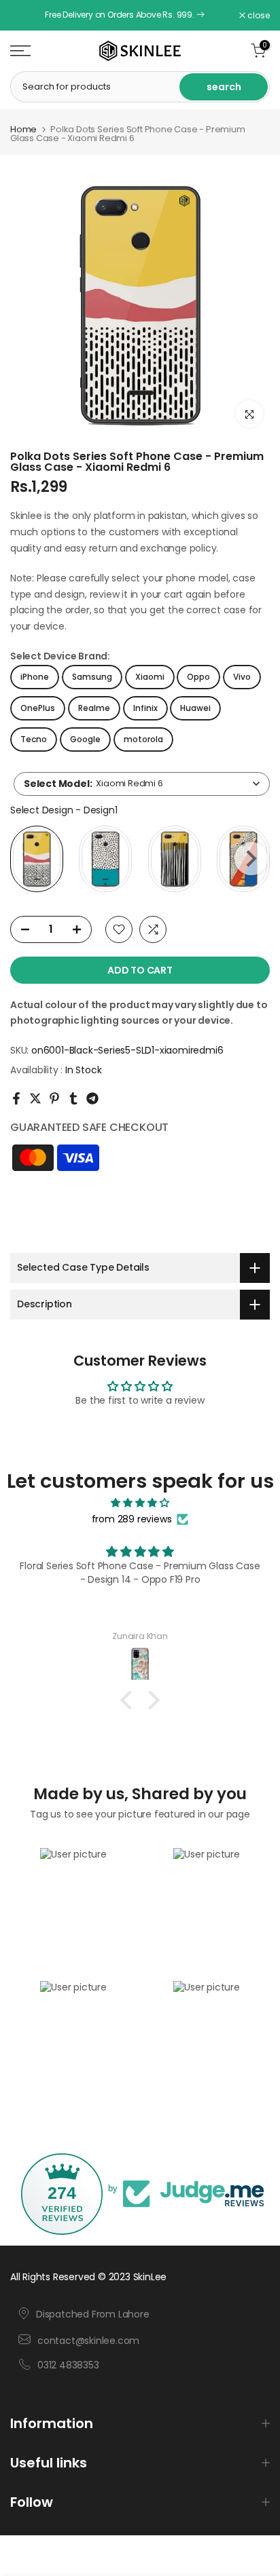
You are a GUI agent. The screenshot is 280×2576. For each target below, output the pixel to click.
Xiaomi (150, 677)
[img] (140, 1503)
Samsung (92, 677)
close (258, 16)
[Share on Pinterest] (54, 1098)
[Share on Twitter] (35, 1098)
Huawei (195, 708)
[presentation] (251, 859)
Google (85, 739)
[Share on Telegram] (92, 1098)
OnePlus (38, 708)
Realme (94, 708)
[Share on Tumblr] (73, 1098)
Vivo (242, 677)
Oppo (198, 677)
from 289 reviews (132, 1519)
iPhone (35, 677)
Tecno (34, 739)
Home (23, 129)
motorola (143, 739)
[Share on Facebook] (16, 1098)
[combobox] (142, 784)
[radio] (37, 859)
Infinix (145, 708)
